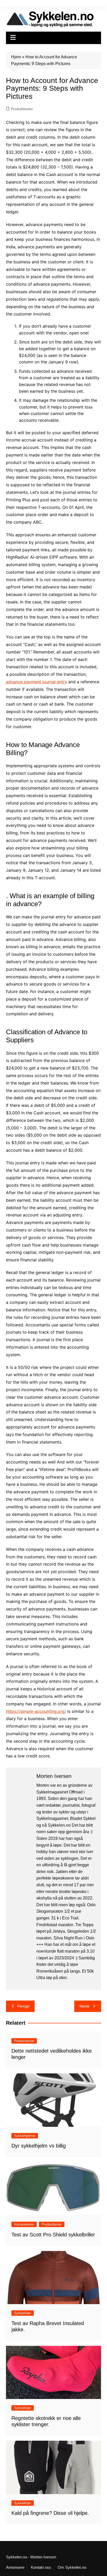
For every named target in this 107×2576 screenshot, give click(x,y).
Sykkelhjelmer (25, 2136)
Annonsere (15, 2567)
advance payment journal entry (36, 682)
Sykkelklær (23, 2313)
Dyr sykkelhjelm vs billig (39, 2146)
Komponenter (24, 2224)
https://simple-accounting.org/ (36, 1711)
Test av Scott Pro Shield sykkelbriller (53, 2235)
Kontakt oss (41, 2567)
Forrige (23, 2006)
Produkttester (22, 109)
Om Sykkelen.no (72, 2567)
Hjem (16, 57)
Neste (85, 2006)
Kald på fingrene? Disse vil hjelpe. (50, 2513)
